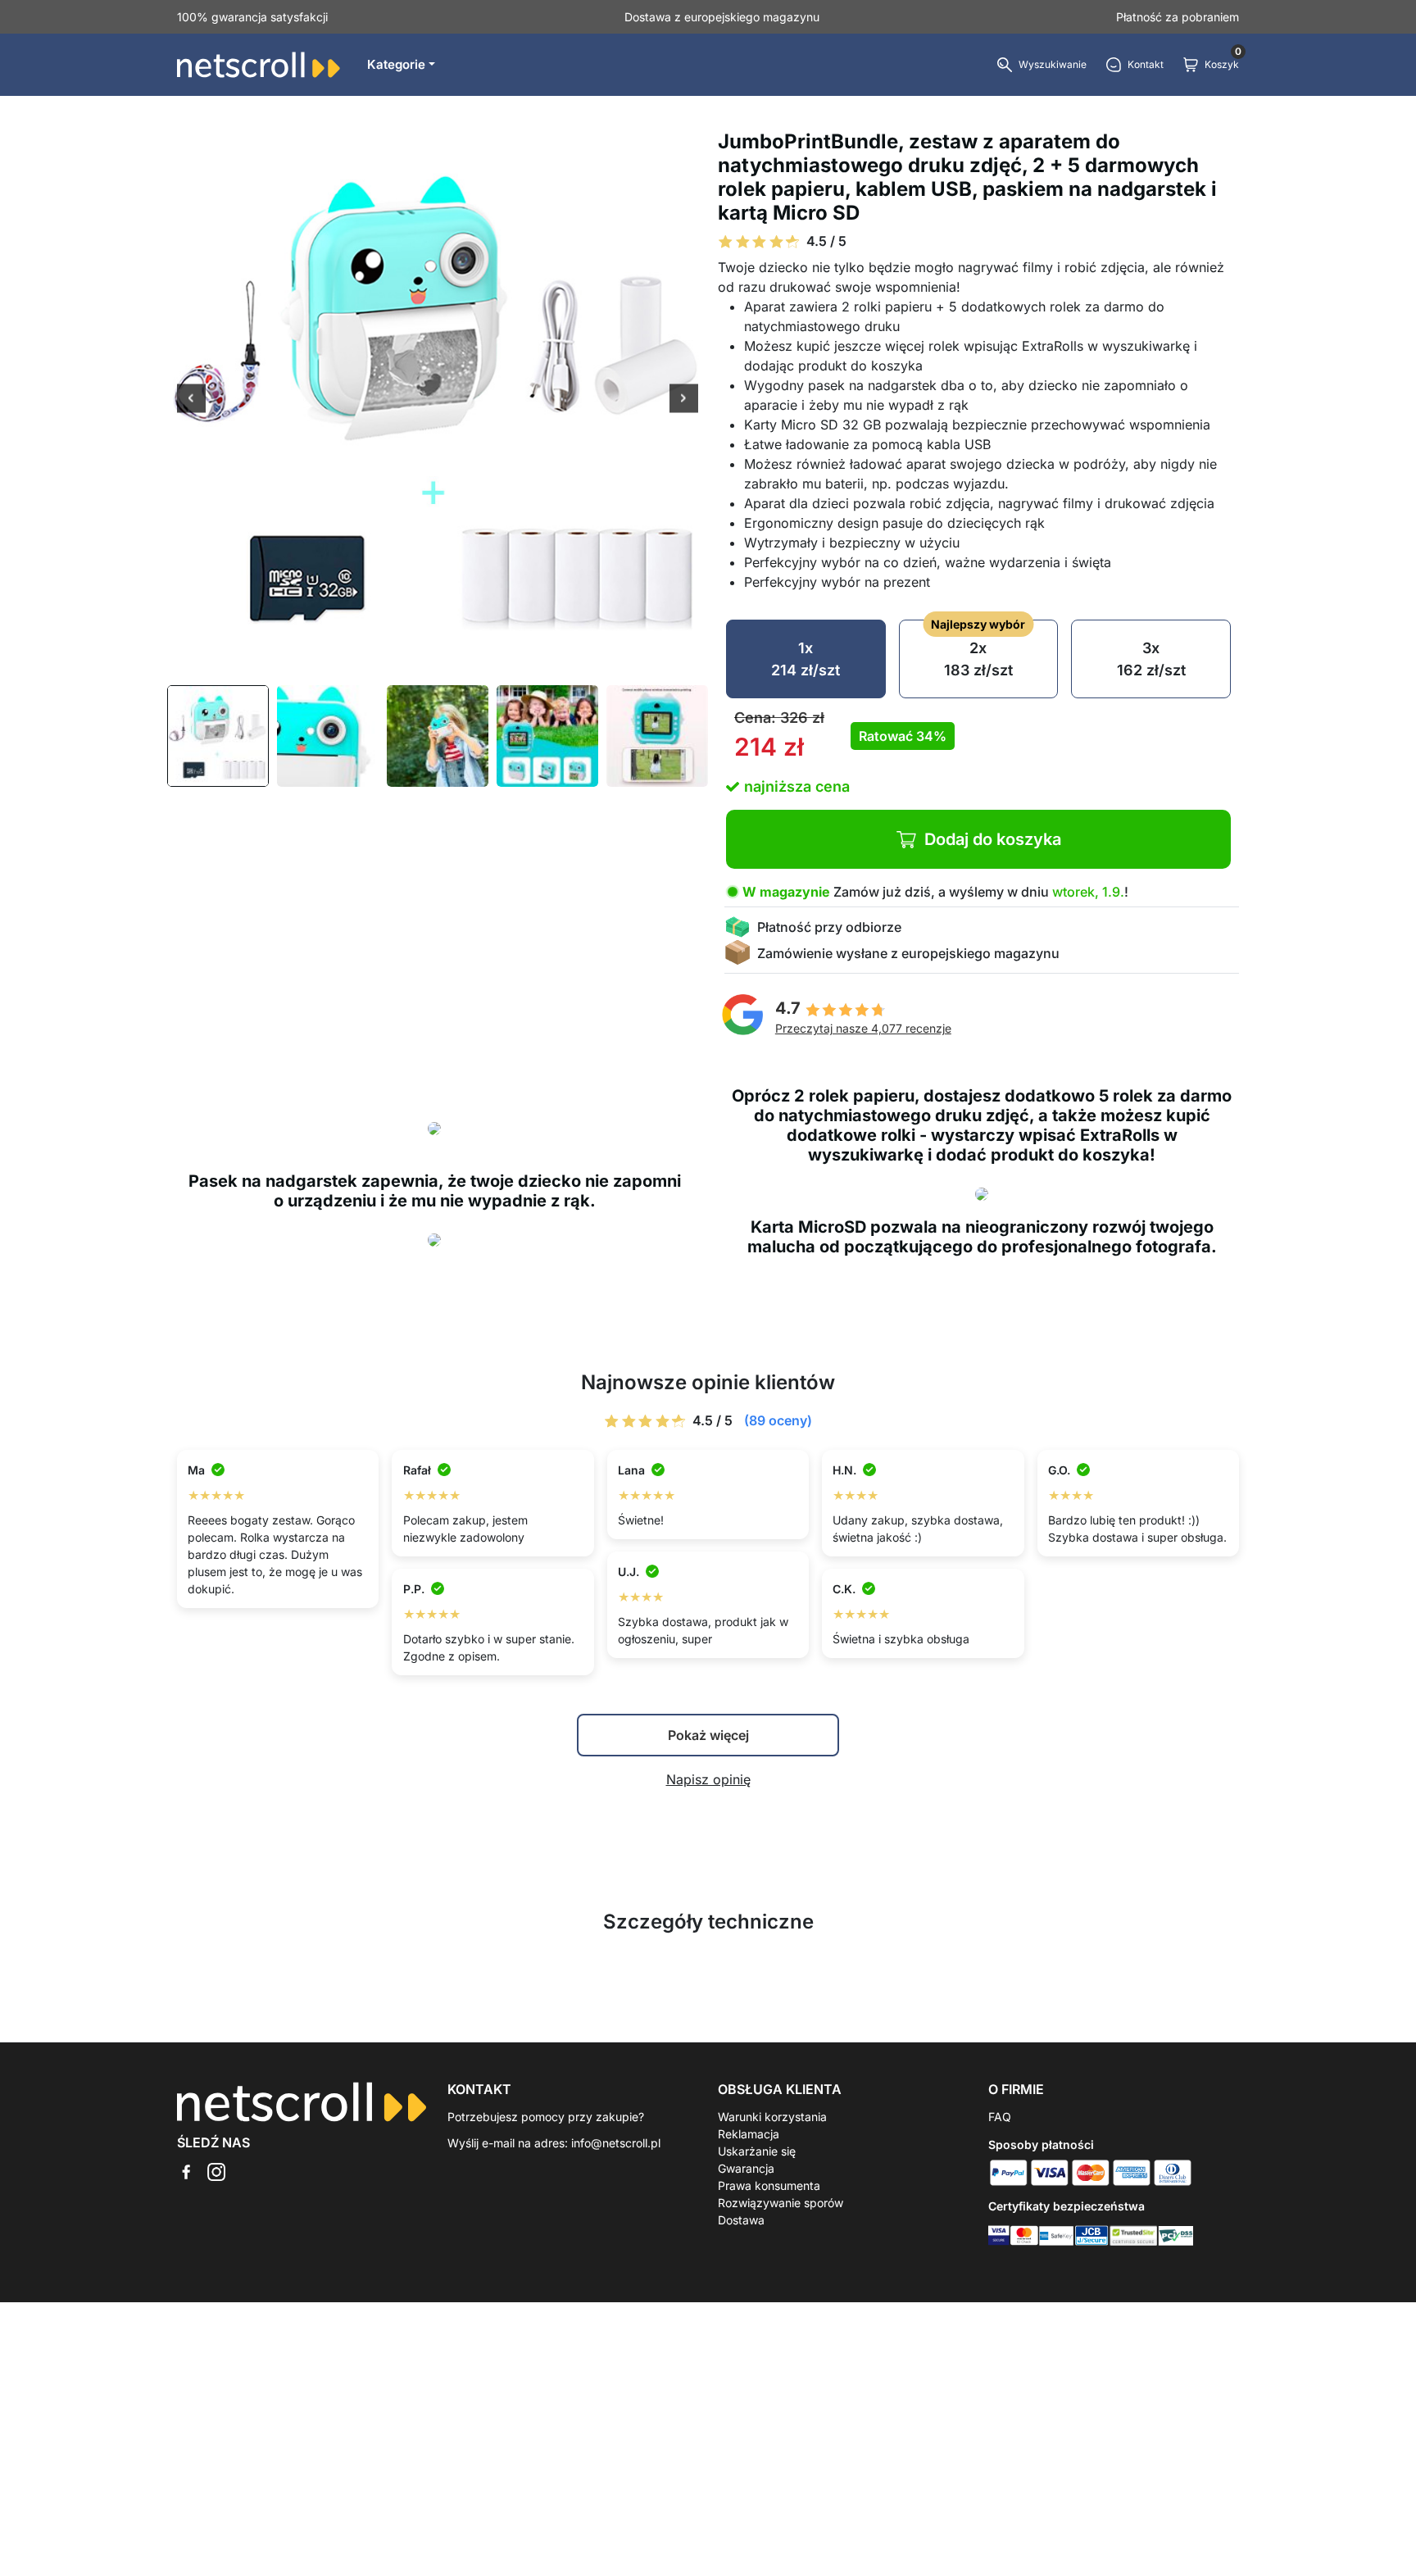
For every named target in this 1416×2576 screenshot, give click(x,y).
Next (684, 400)
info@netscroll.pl (616, 2143)
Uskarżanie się (757, 2151)
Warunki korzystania (772, 2117)
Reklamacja (749, 2134)
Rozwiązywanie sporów (781, 2203)
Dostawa (741, 2220)
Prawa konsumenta (769, 2185)
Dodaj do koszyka (993, 839)
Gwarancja (746, 2168)
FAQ (1000, 2117)
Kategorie (396, 64)
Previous (191, 400)
